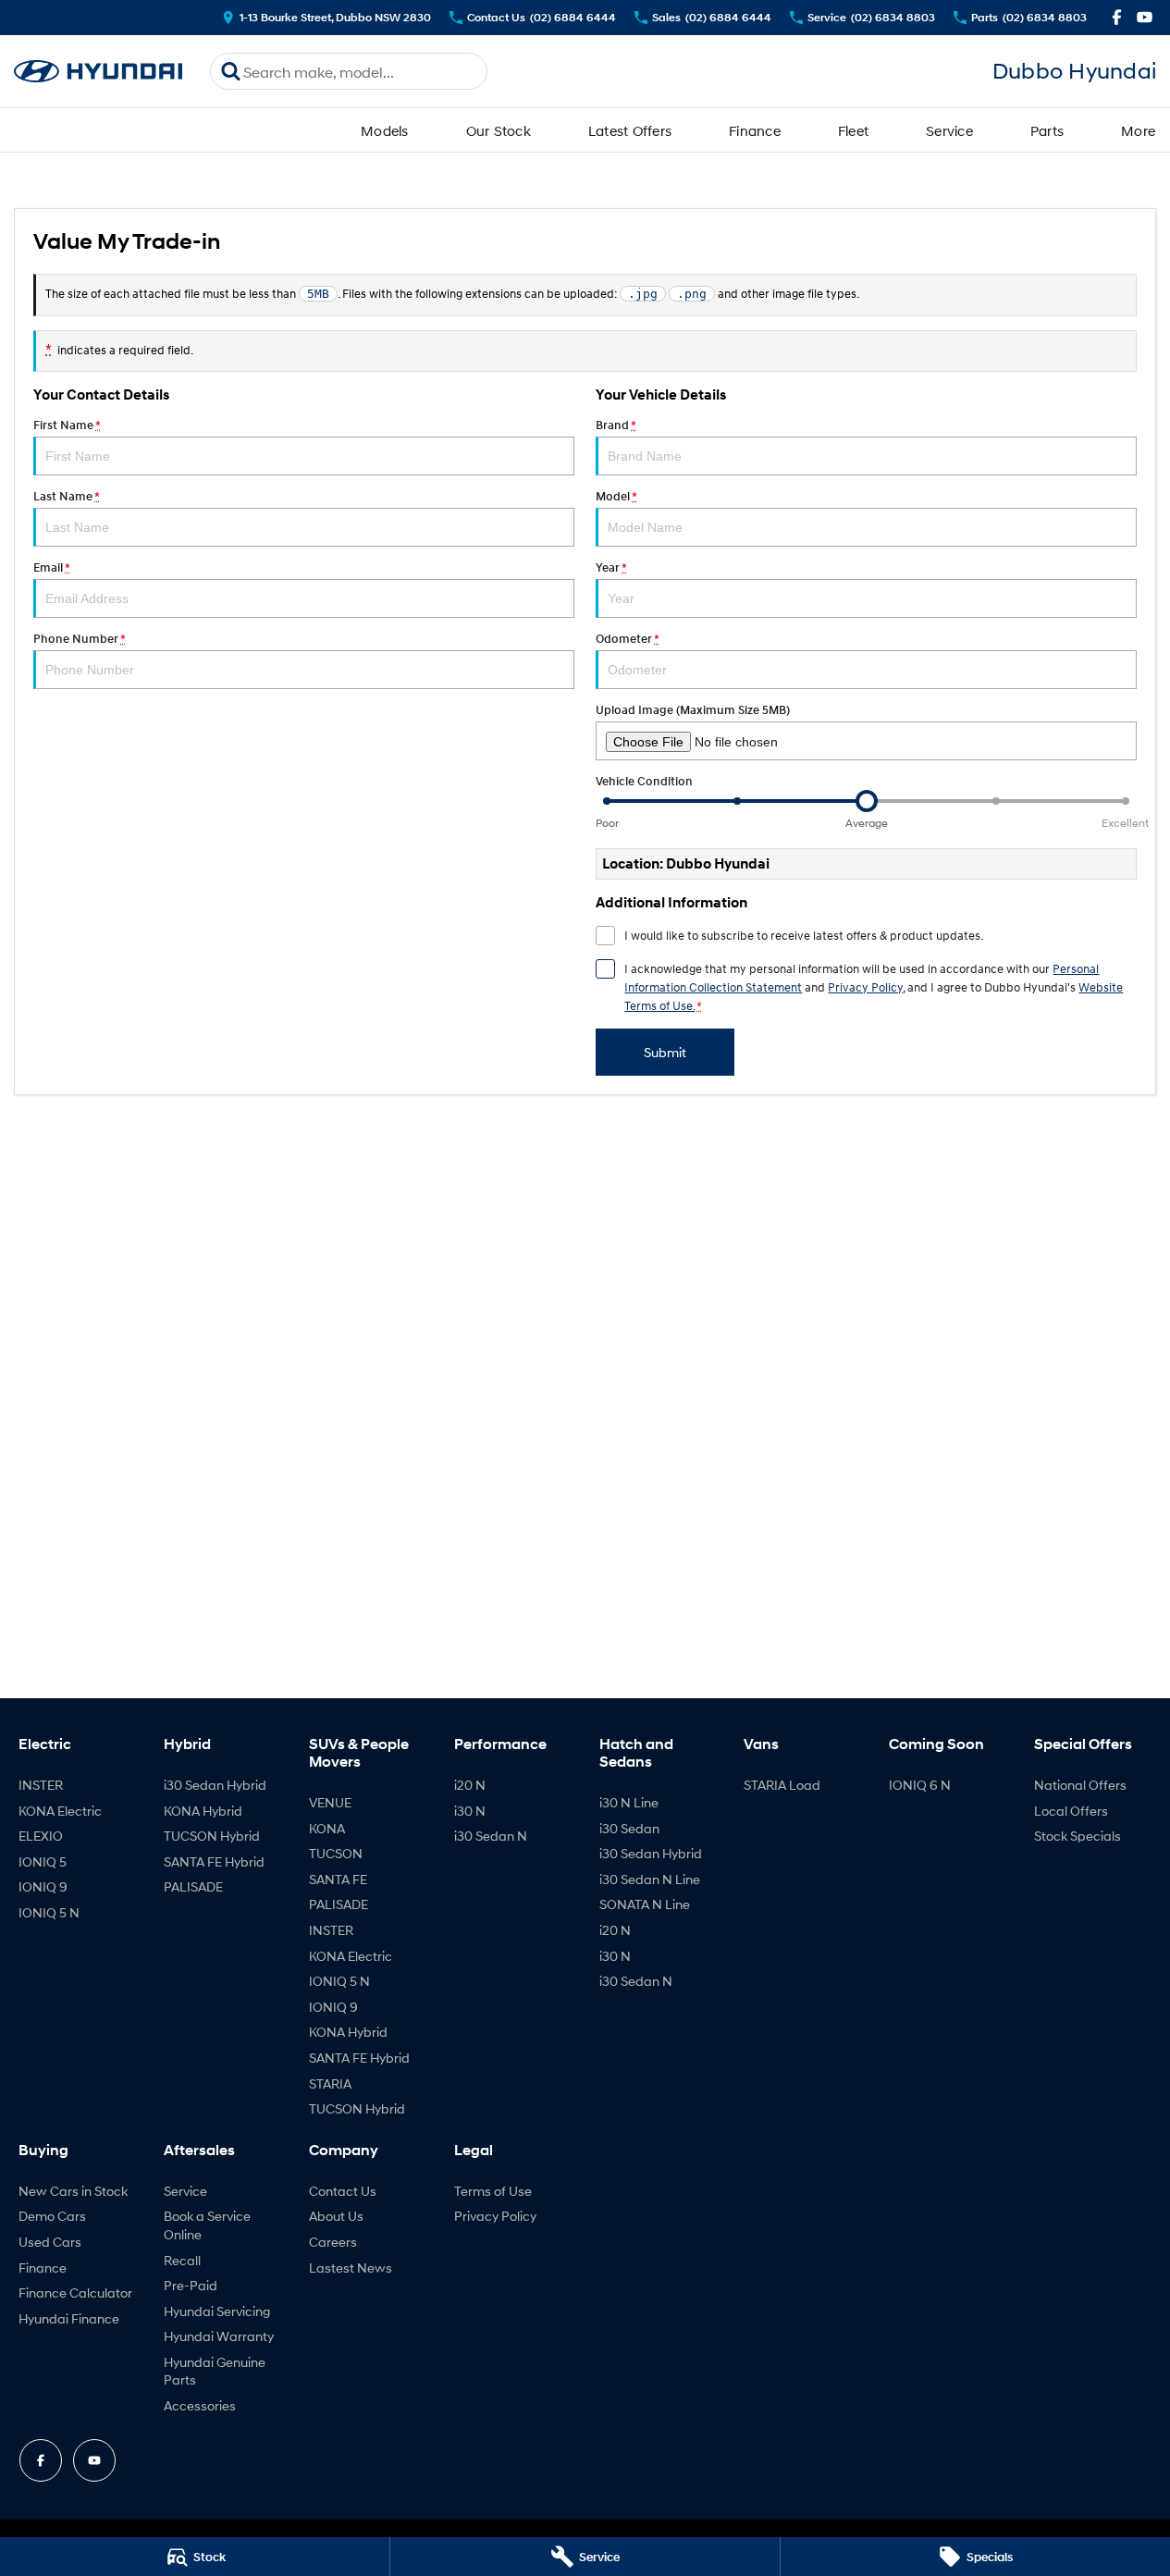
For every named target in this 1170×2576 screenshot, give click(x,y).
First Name (67, 425)
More (1138, 130)
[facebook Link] (1117, 17)
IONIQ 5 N (49, 1912)
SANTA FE (338, 1879)
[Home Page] (98, 72)
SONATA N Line (645, 1904)
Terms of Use (493, 2191)
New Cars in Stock (73, 2191)
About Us (336, 2216)
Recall (182, 2260)
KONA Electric (60, 1811)
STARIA (330, 2083)
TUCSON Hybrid (212, 1836)
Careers (333, 2242)
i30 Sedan (629, 1828)
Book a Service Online (207, 2225)
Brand (616, 425)
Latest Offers (630, 130)
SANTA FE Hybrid (214, 1861)
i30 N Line (629, 1802)
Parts (1047, 130)
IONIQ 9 (43, 1886)
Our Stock (499, 130)
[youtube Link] (1145, 17)
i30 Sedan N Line (650, 1879)
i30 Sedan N (491, 1836)
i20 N (470, 1785)
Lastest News (351, 2268)
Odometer (627, 639)
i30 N (470, 1811)
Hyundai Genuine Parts (215, 2371)
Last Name (66, 496)
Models (385, 130)
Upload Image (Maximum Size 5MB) (693, 710)
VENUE (330, 1802)
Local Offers (1071, 1811)
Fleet (853, 130)
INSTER (41, 1785)
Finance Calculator (75, 2293)
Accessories (200, 2405)
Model (616, 496)
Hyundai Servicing (217, 2311)
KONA (327, 1828)
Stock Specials (1078, 1836)
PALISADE (193, 1886)
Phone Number (79, 639)
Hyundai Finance (69, 2318)
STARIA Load (782, 1785)
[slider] (867, 801)
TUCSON (336, 1853)
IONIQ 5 (43, 1861)
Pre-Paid (191, 2285)
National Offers (1080, 1785)
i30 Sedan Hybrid (215, 1785)
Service (949, 130)
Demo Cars (52, 2216)
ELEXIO (41, 1836)
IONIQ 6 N (920, 1785)
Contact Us (343, 2191)
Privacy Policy (865, 987)
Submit (665, 1052)
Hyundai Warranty (219, 2336)
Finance (755, 130)
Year (611, 567)
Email (51, 567)
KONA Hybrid (203, 1811)
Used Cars (50, 2242)
